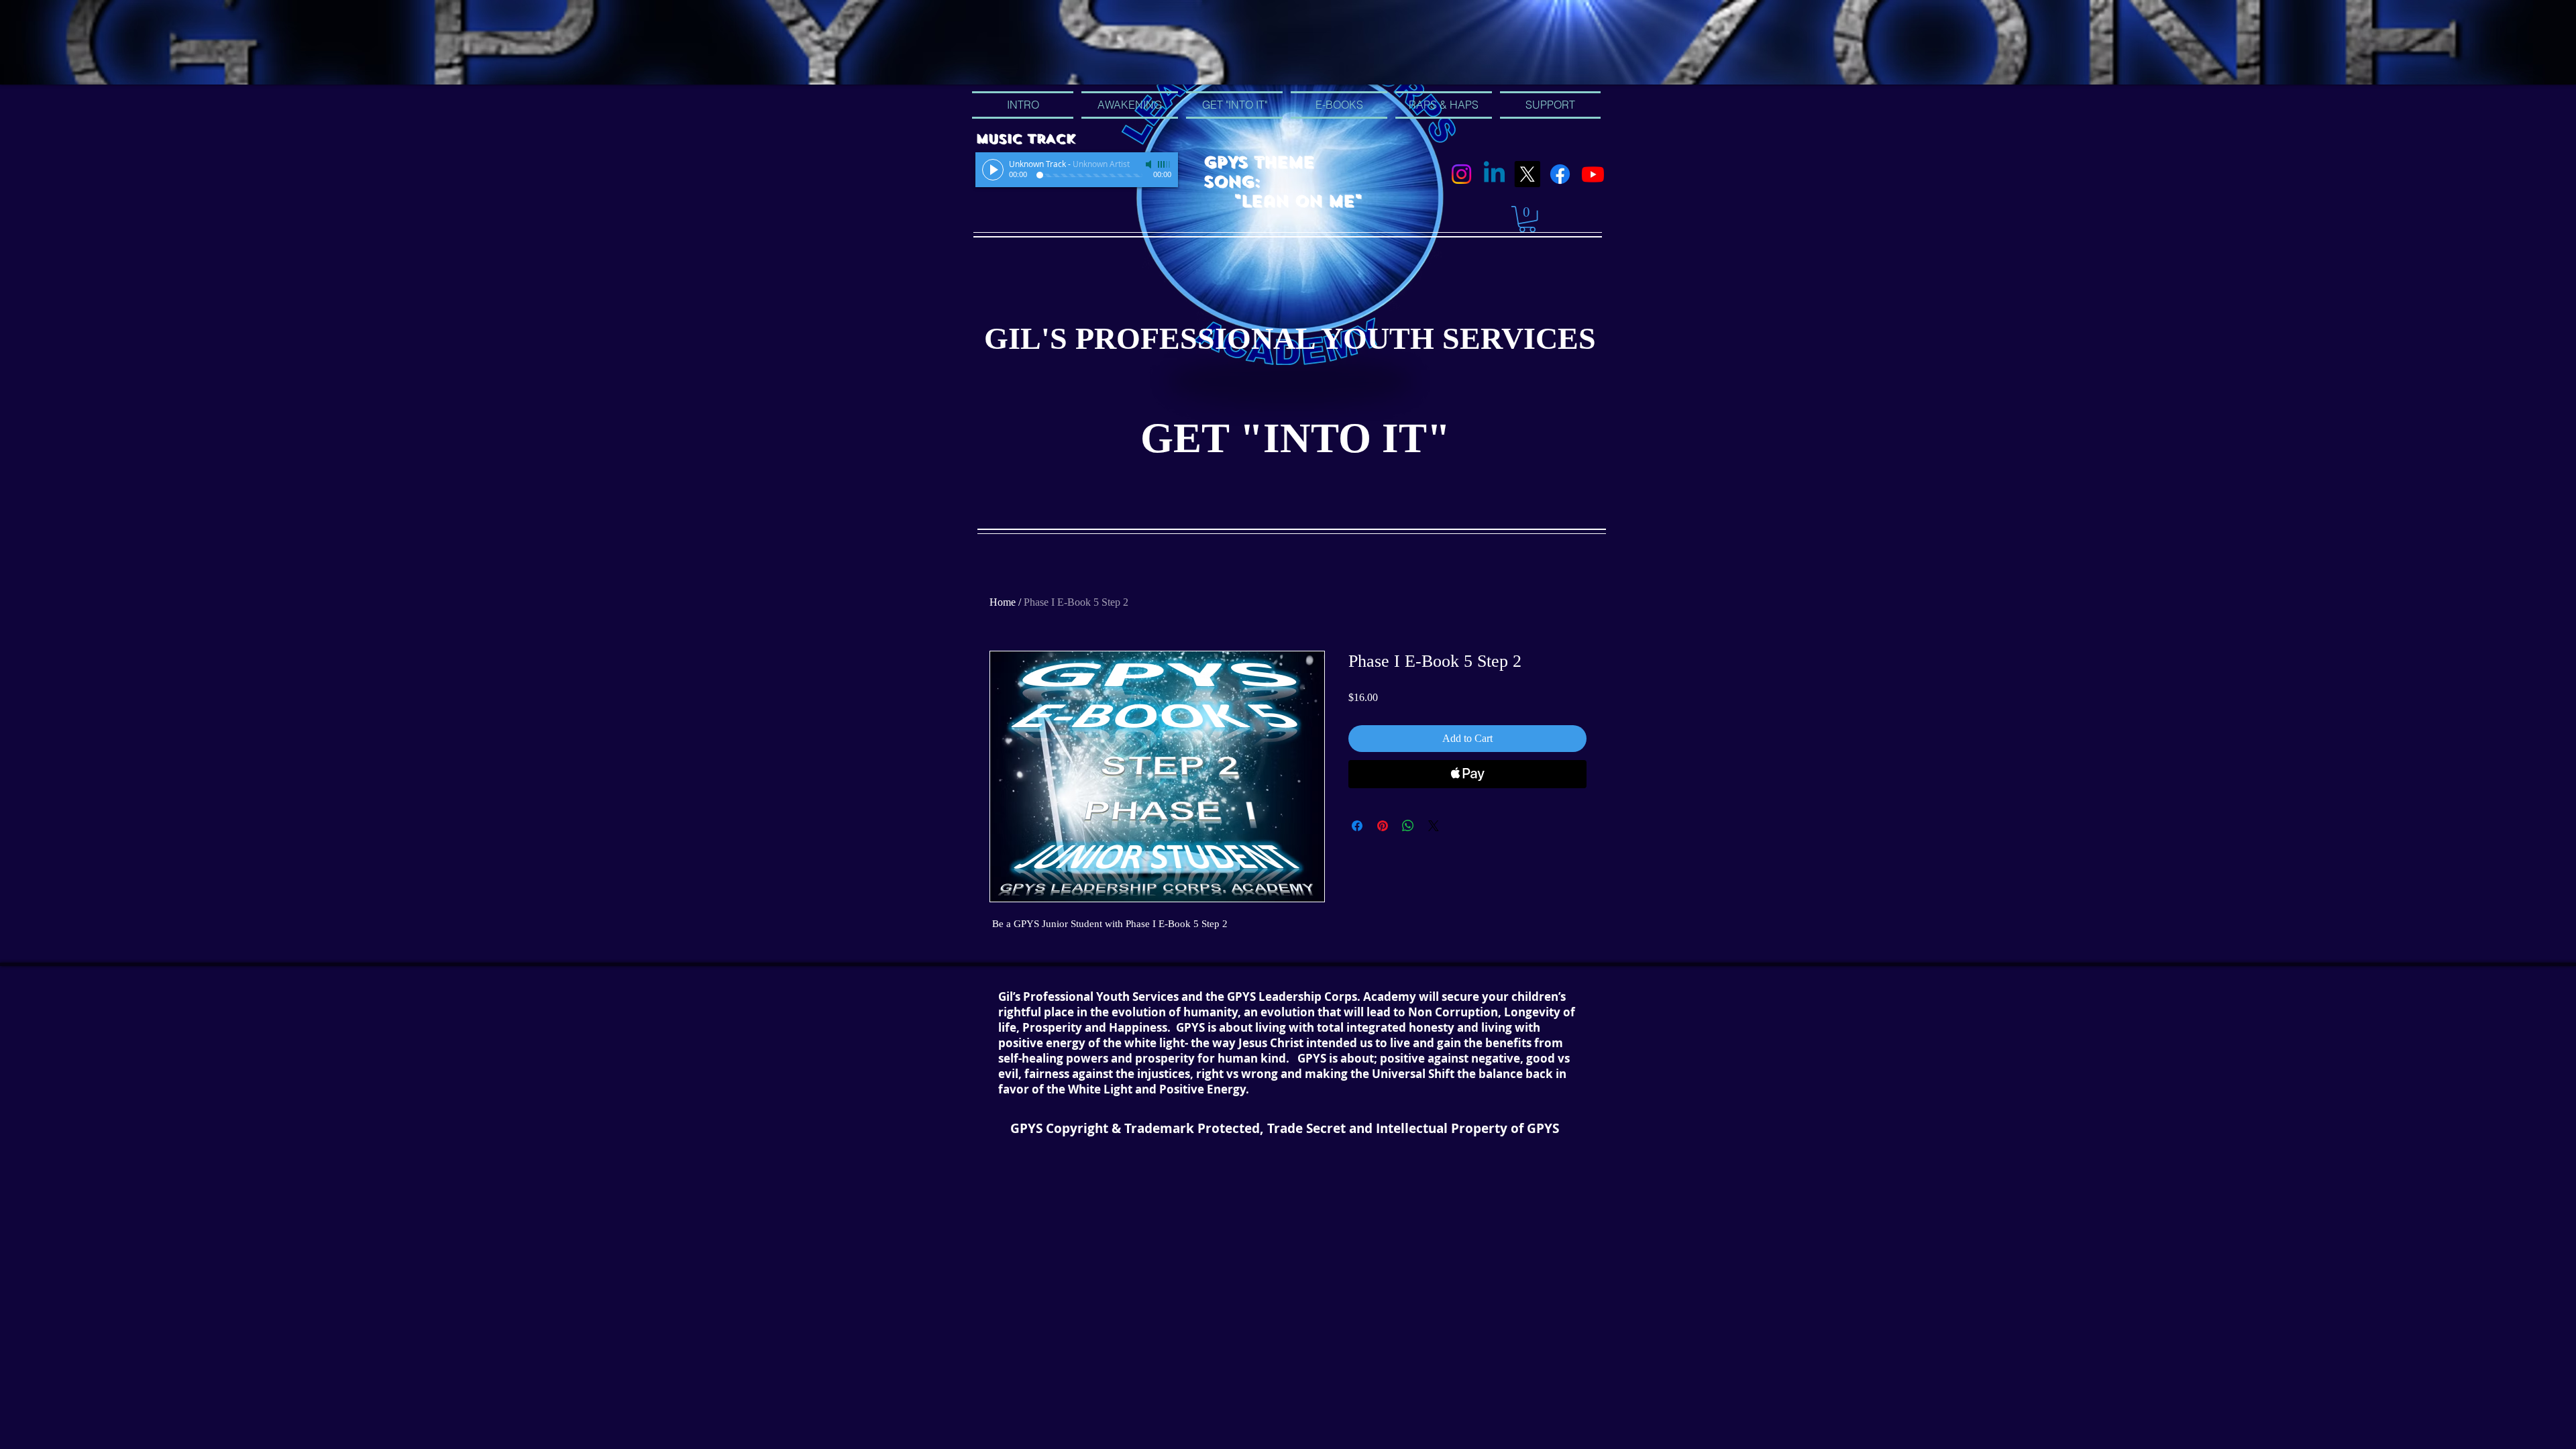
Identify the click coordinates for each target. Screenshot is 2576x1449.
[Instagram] (1461, 174)
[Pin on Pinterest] (1383, 826)
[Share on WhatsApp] (1408, 826)
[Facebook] (1560, 174)
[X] (1527, 174)
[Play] (993, 170)
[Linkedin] (1494, 174)
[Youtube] (1593, 174)
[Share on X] (1434, 826)
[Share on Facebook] (1357, 826)
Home (1003, 602)
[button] (1527, 219)
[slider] (1165, 164)
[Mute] (1150, 164)
